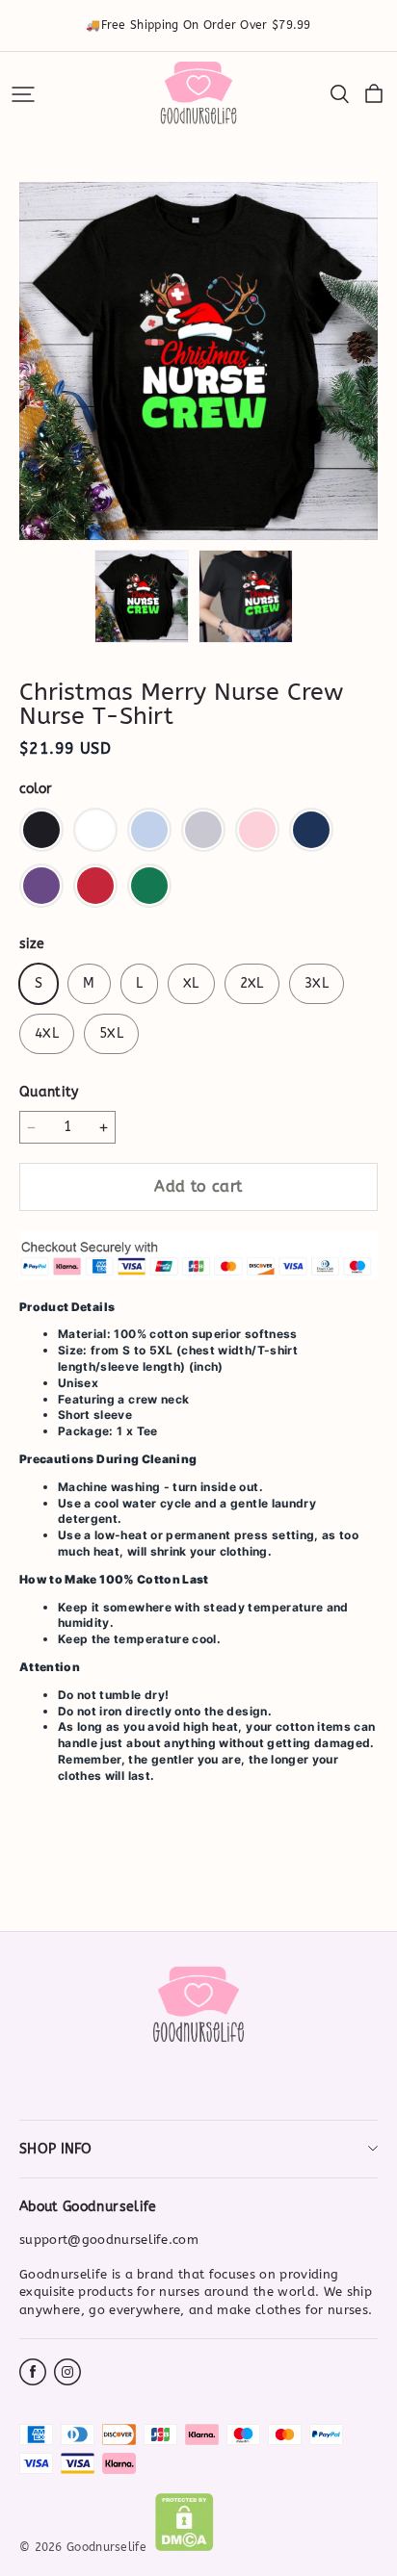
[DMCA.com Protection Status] (185, 2547)
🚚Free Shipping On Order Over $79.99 (198, 25)
